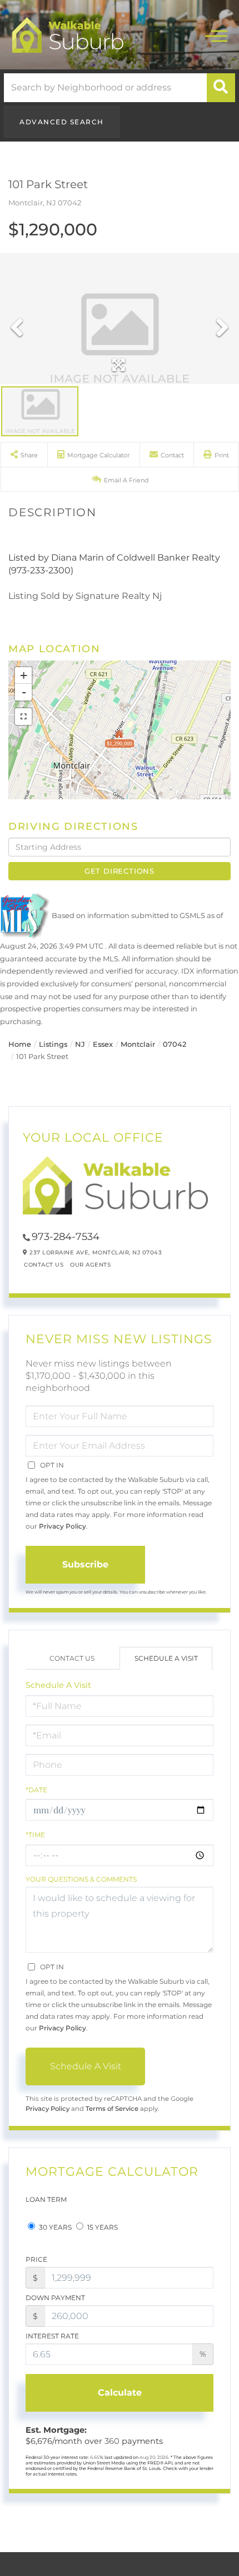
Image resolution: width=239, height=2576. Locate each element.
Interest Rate (52, 2336)
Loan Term (46, 2199)
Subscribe (85, 1564)
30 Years (54, 2227)
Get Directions (120, 871)
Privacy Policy (63, 1526)
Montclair (138, 1044)
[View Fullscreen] (23, 717)
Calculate (120, 2393)
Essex (103, 1044)
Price (36, 2259)
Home (20, 1044)
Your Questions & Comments (81, 1879)
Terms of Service (112, 2109)
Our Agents (90, 1265)
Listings (53, 1044)
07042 (175, 1044)
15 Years (102, 2227)
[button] (221, 88)
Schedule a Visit (166, 1658)
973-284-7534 (66, 1237)
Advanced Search (62, 122)
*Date (36, 1790)
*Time (35, 1835)
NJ (80, 1044)
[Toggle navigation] (216, 35)
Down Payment (55, 2298)
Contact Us (44, 1265)
